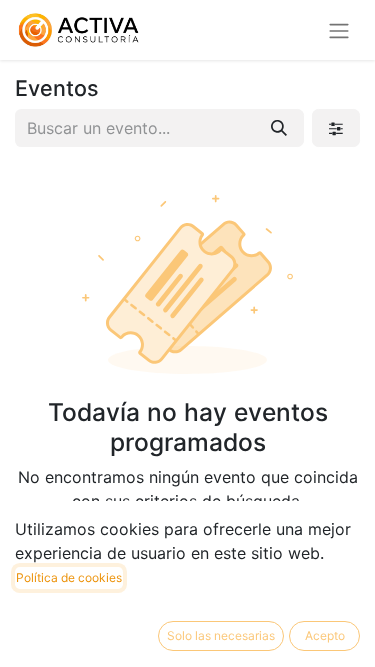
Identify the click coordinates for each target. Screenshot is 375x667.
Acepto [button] (325, 635)
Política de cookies (69, 577)
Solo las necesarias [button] (221, 635)
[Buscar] (279, 128)
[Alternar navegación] (339, 30)
